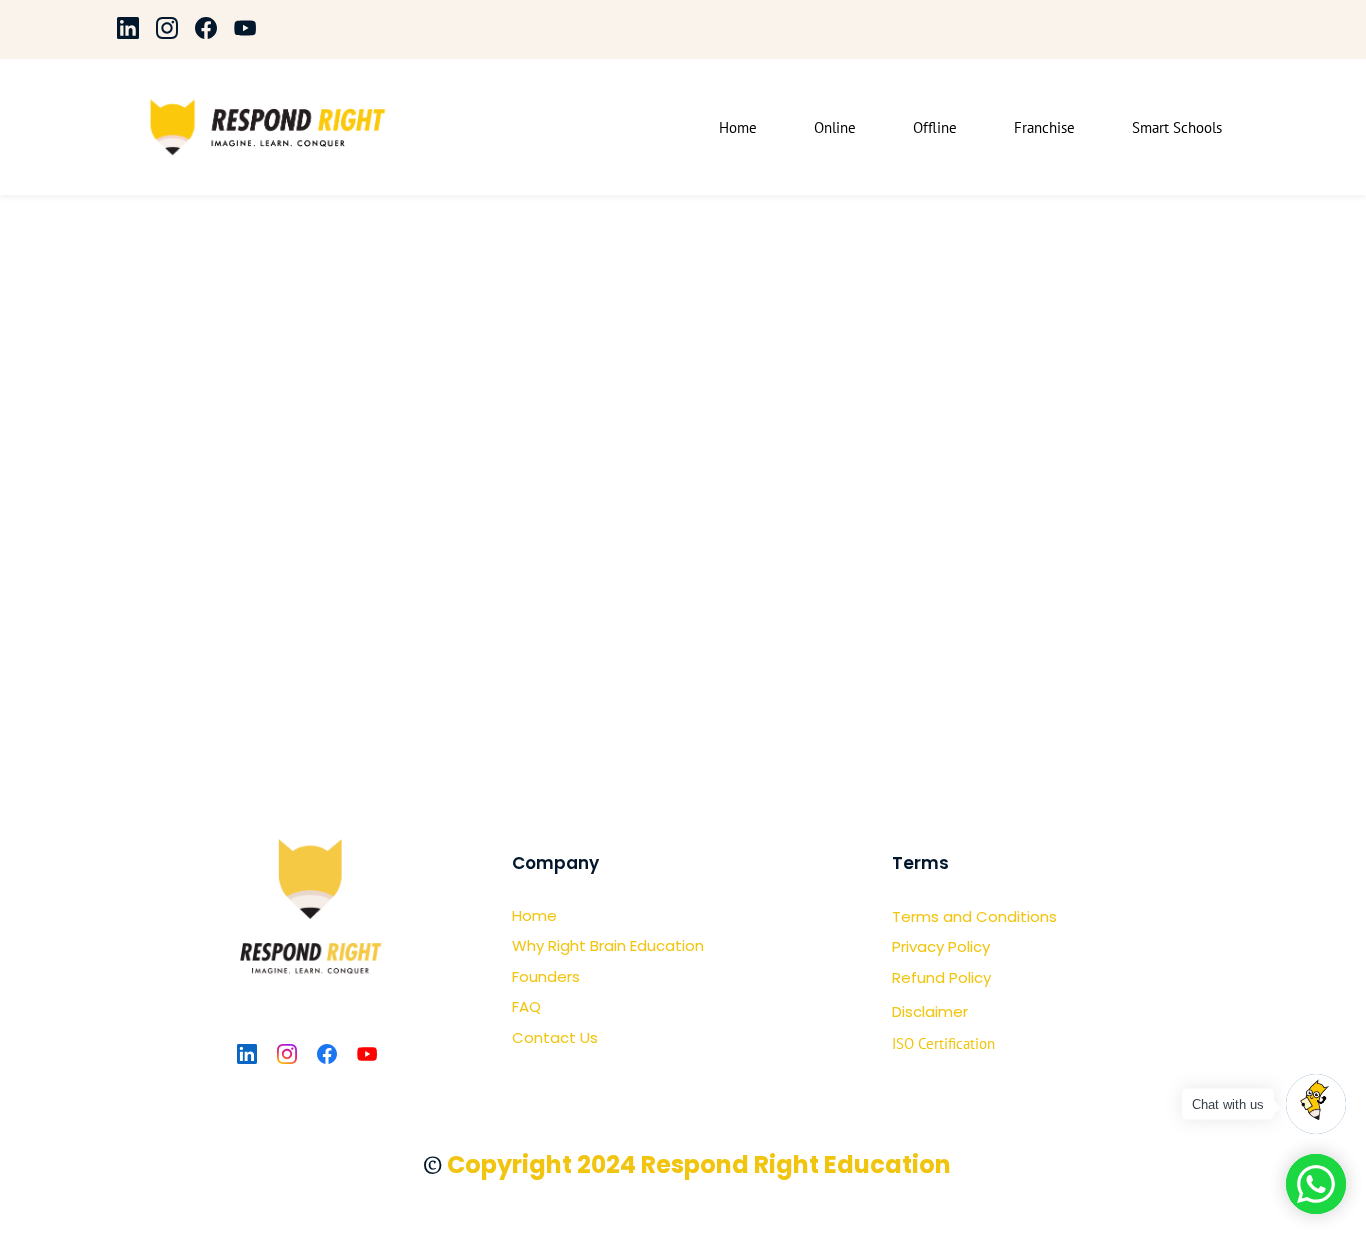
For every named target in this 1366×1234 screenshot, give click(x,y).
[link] (308, 816)
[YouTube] (367, 1054)
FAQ (526, 1006)
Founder (542, 976)
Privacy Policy (941, 946)
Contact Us (555, 1037)
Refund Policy (941, 977)
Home (534, 915)
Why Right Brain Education (608, 945)
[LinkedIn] (247, 1054)
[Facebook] (327, 1054)
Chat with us (1228, 1104)
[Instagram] (287, 1054)
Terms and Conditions (974, 916)
